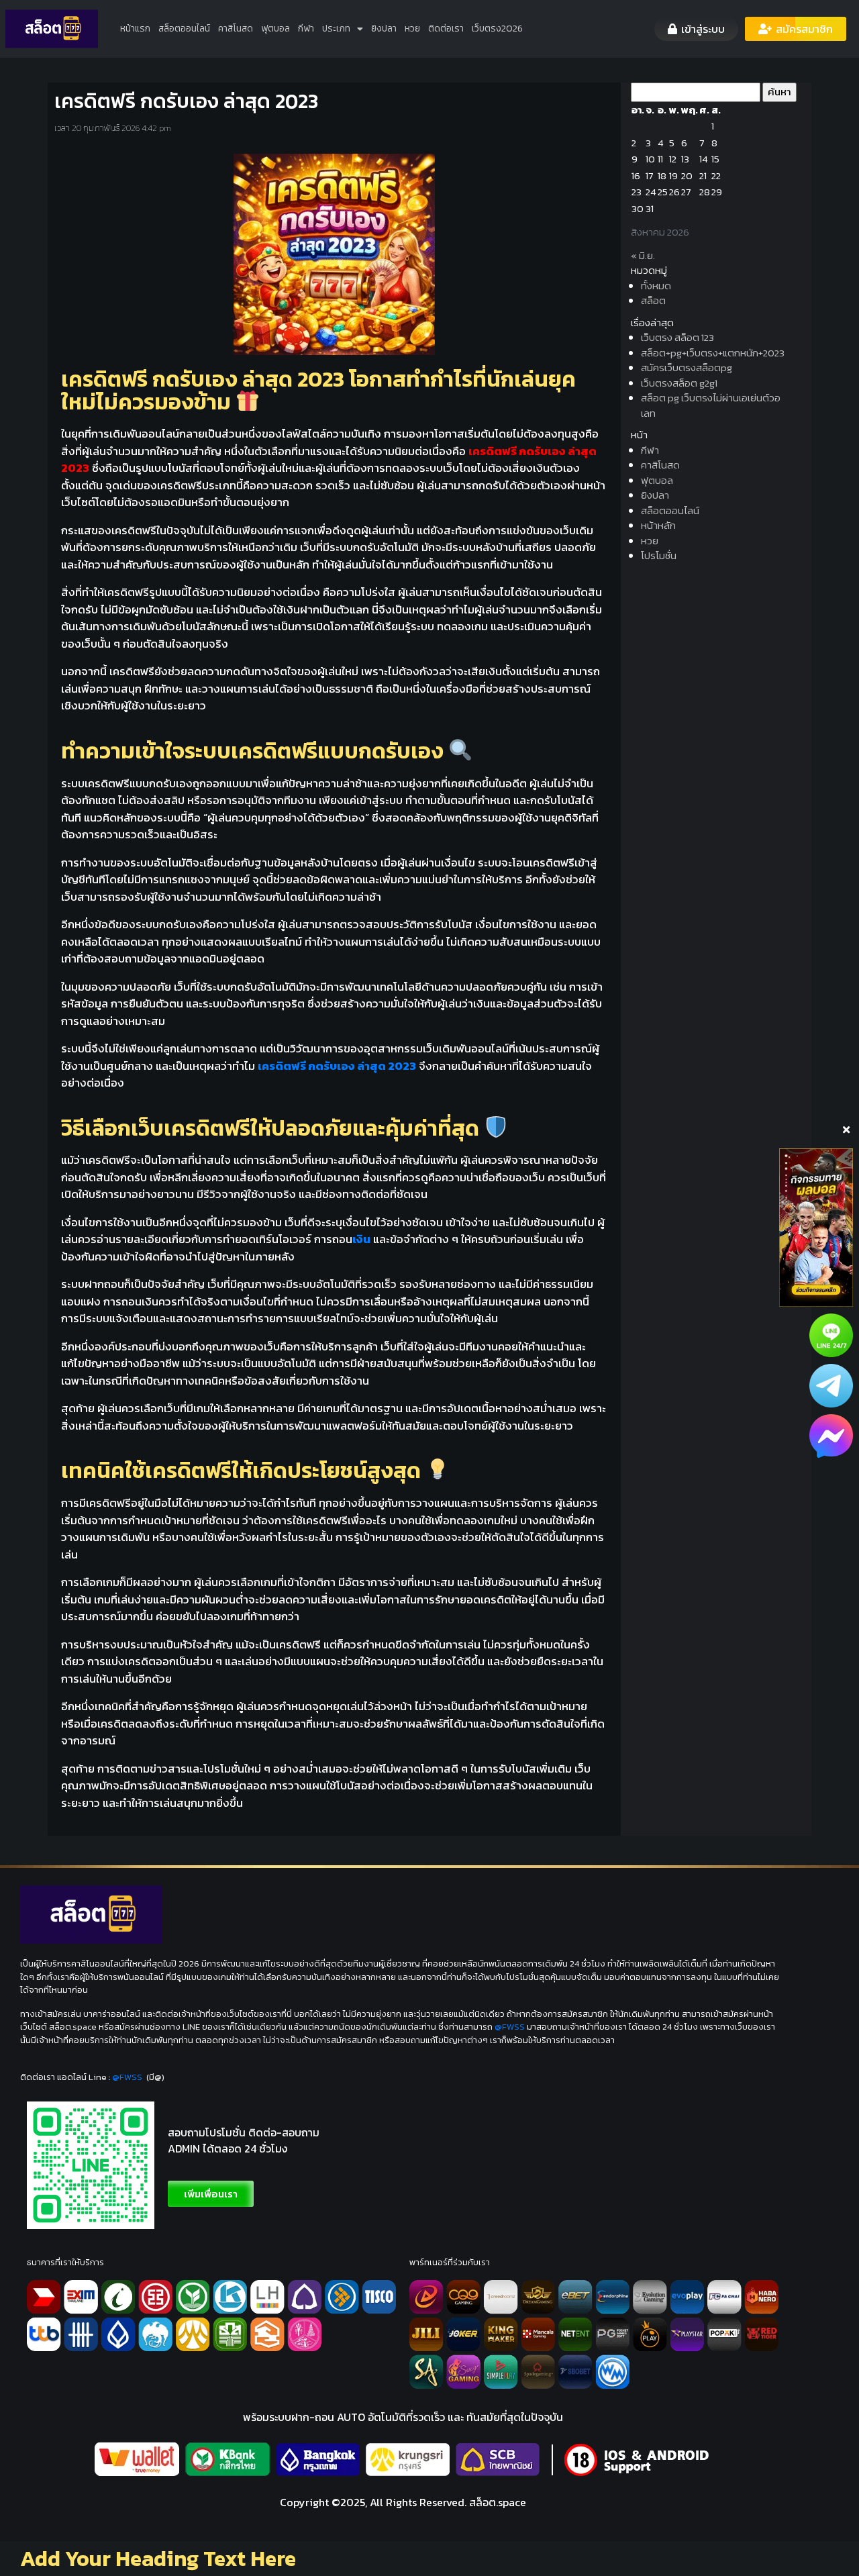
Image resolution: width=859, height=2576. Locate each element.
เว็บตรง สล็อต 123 (677, 337)
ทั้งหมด (656, 286)
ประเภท (336, 29)
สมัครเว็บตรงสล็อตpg (687, 367)
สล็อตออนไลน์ (184, 29)
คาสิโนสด (236, 29)
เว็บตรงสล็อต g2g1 (679, 383)
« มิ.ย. (643, 255)
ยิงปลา (384, 29)
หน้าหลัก (658, 525)
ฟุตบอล (275, 29)
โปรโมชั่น (659, 555)
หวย (412, 29)
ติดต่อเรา (446, 29)
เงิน (361, 1239)
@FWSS (510, 2027)
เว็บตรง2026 (497, 29)
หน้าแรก (135, 29)
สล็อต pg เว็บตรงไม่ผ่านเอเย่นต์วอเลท (711, 405)
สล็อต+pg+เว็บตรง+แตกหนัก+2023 (713, 353)
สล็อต (653, 300)
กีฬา (306, 29)
